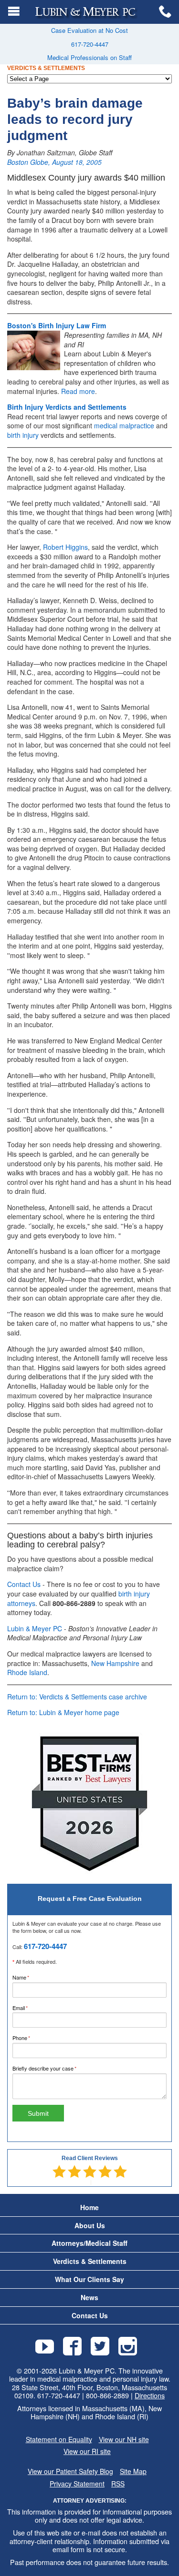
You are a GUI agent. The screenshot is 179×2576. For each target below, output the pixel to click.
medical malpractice (124, 425)
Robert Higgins (65, 547)
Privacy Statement (77, 2484)
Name (31, 1977)
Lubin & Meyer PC (35, 1628)
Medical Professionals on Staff (89, 57)
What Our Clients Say (89, 2279)
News (89, 2298)
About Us (90, 2226)
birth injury (23, 435)
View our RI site (87, 2451)
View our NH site (124, 2440)
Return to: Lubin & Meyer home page (63, 1712)
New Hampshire (115, 1663)
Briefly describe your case (54, 2068)
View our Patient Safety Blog (70, 2471)
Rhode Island (27, 1672)
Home (89, 2207)
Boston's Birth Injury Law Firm (57, 325)
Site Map (133, 2471)
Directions (150, 2395)
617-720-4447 (90, 44)
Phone (31, 2038)
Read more (78, 391)
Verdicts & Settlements (90, 2261)
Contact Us (24, 1584)
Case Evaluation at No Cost (89, 30)
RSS (118, 2484)
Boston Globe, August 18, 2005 (54, 162)
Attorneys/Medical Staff (89, 2243)
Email (30, 2008)
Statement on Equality (59, 2440)
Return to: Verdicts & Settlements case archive (77, 1697)
